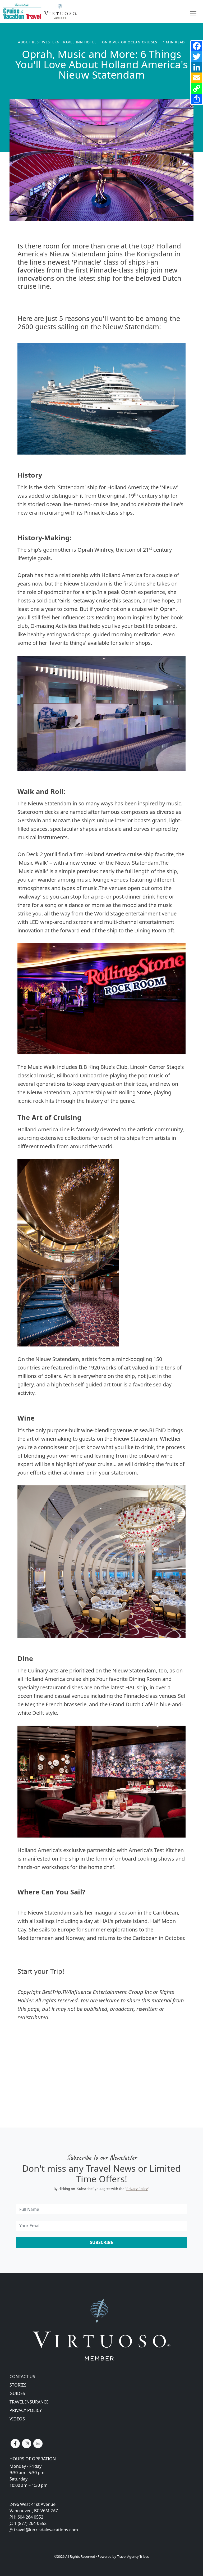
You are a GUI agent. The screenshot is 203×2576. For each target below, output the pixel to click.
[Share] (197, 99)
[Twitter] (197, 57)
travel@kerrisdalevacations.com (46, 2530)
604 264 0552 (30, 2517)
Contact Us (22, 2377)
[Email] (197, 78)
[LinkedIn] (197, 67)
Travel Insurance (29, 2402)
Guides (17, 2393)
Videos (17, 2419)
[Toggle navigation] (193, 14)
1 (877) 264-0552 (30, 2523)
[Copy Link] (197, 88)
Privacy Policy (137, 2189)
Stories (18, 2385)
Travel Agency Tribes (133, 2556)
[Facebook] (197, 46)
